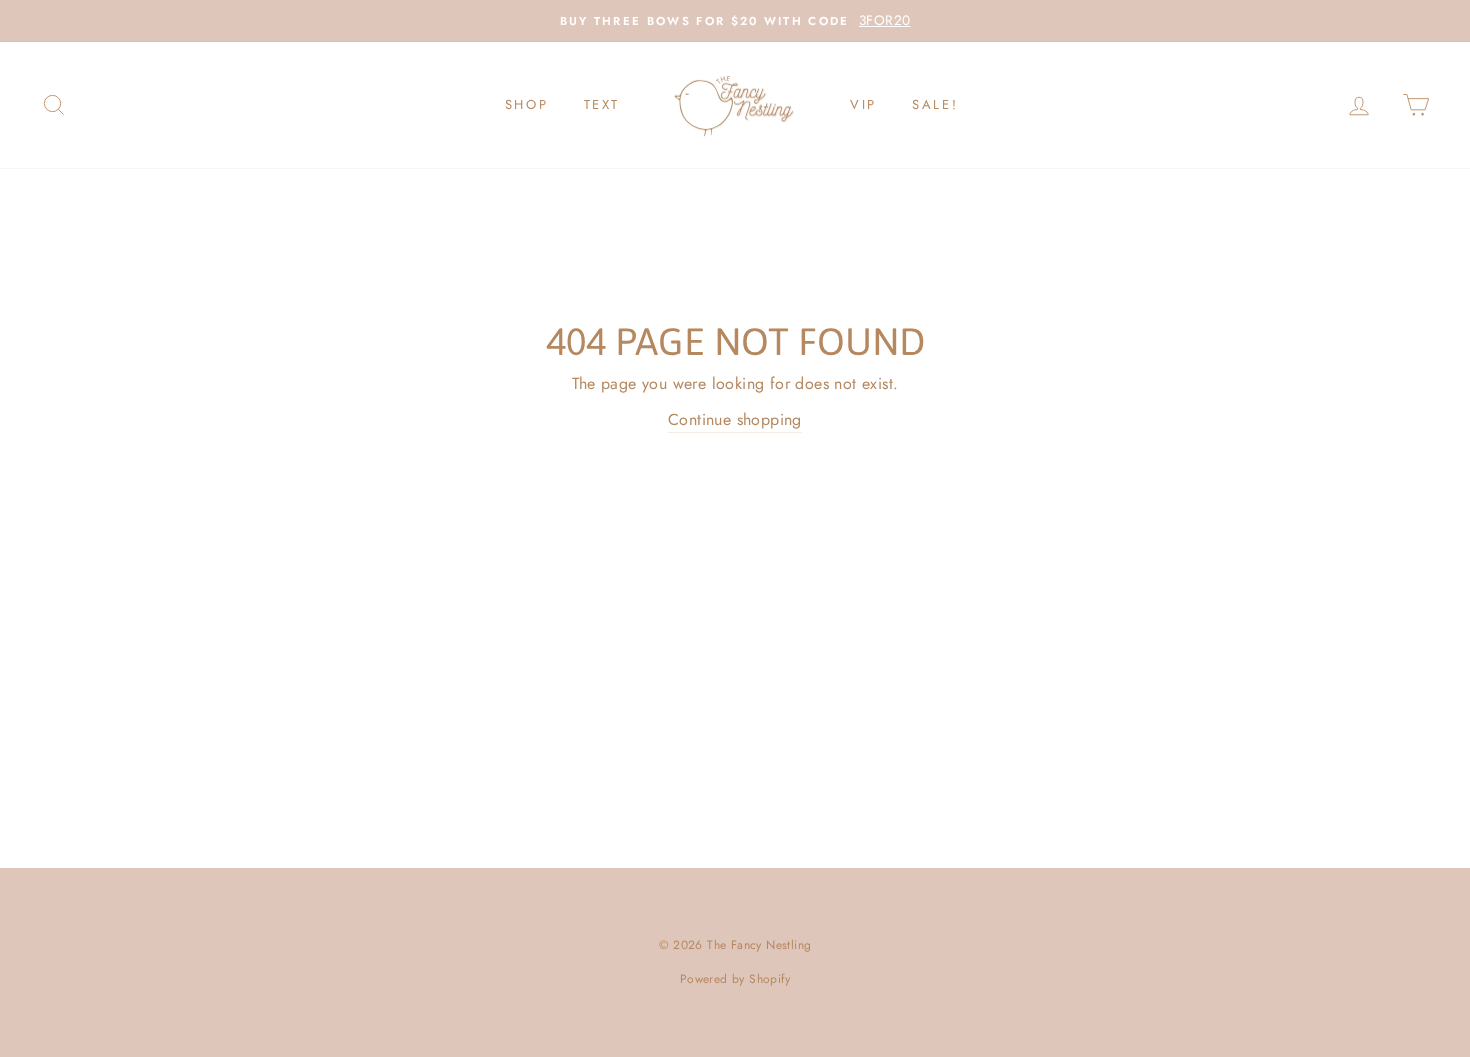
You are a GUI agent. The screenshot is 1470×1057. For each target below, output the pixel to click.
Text (602, 104)
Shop (526, 104)
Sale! (935, 104)
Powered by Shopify (735, 979)
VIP (863, 104)
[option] (735, 21)
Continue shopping (735, 419)
